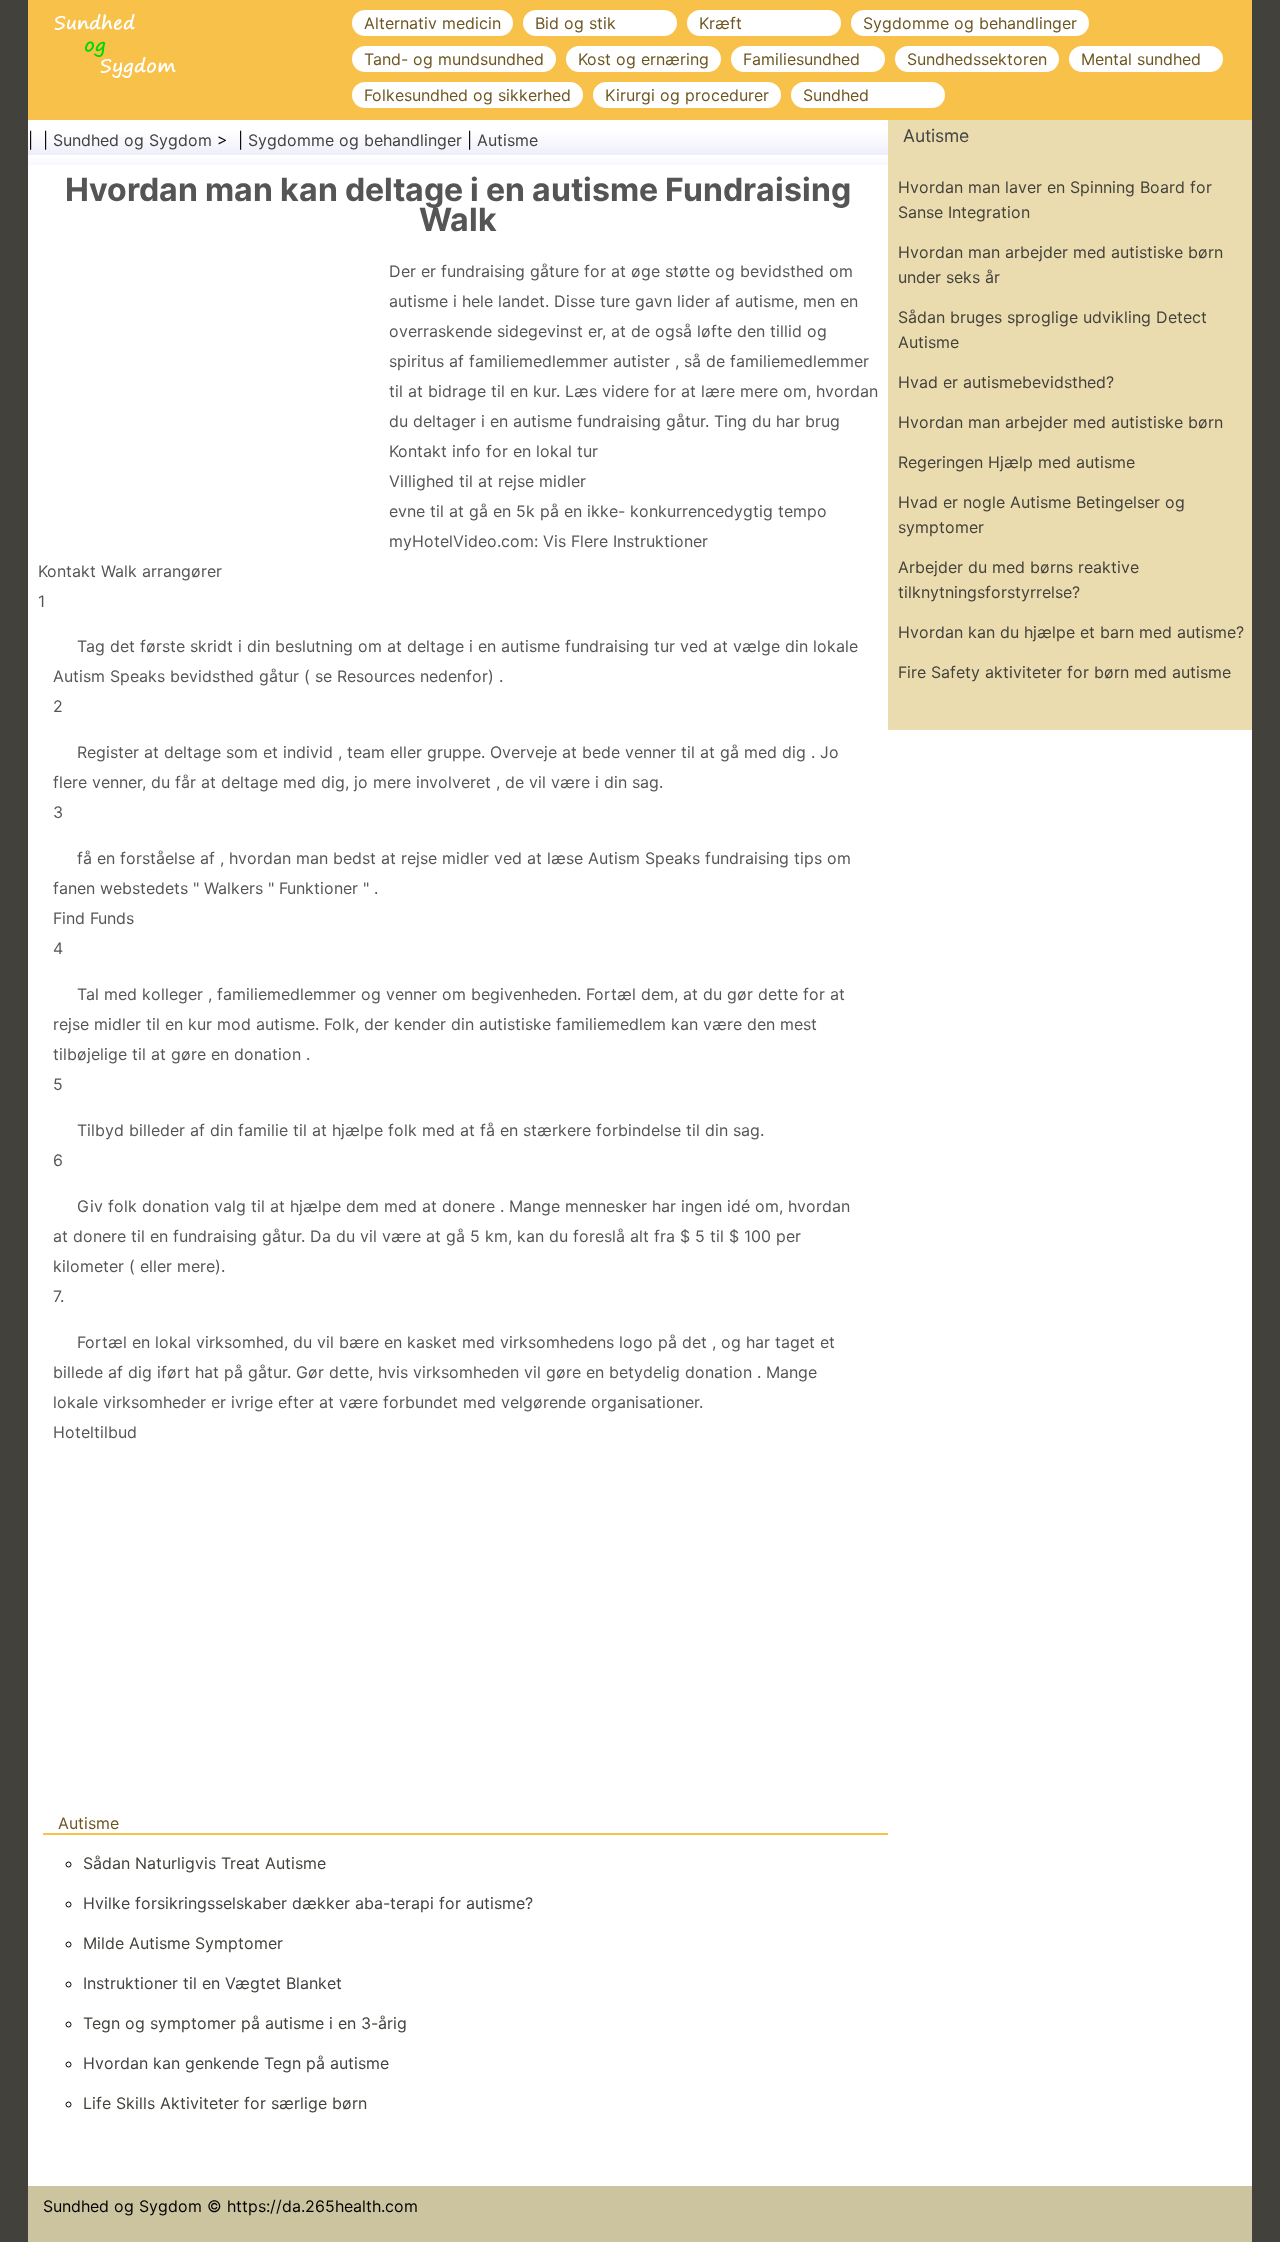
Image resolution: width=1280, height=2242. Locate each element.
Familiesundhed (801, 59)
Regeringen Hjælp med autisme (1016, 462)
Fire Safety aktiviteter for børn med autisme (1064, 672)
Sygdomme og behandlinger (970, 23)
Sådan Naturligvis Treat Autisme (204, 1863)
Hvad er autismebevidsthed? (1006, 382)
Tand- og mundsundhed (454, 59)
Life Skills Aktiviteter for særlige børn (225, 2103)
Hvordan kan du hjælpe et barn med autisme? (1071, 632)
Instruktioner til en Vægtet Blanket (212, 1983)
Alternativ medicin (432, 23)
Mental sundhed (1141, 59)
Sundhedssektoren (977, 59)
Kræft (720, 23)
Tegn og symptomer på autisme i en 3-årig (245, 2023)
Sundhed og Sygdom (132, 140)
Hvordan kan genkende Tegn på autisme (236, 2063)
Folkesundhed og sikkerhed (467, 95)
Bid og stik (575, 23)
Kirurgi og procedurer (687, 95)
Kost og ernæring (643, 59)
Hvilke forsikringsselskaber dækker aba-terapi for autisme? (308, 1903)
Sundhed (836, 95)
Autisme (507, 140)
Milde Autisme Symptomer (183, 1943)
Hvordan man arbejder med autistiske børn (1060, 422)
